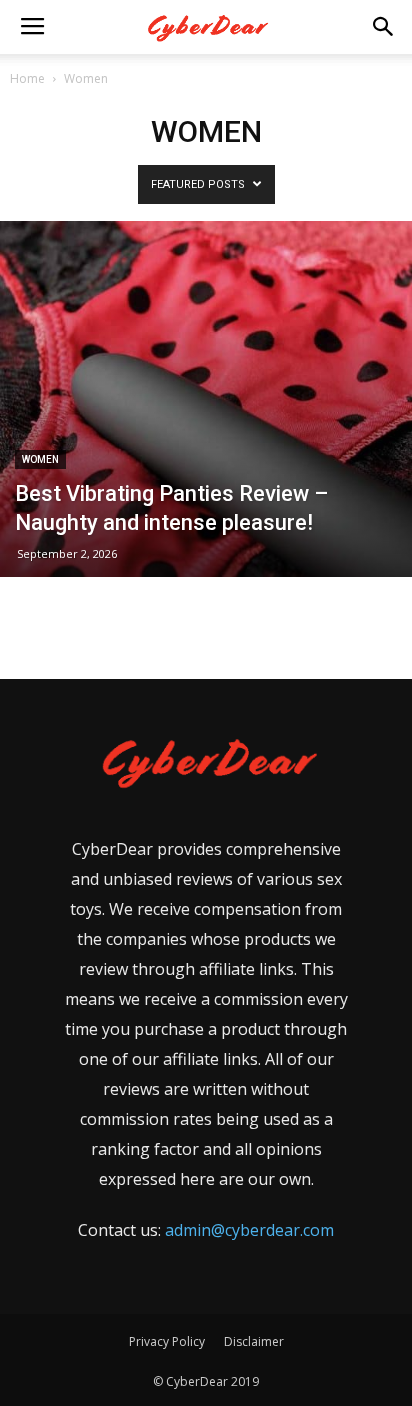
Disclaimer (254, 1341)
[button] (384, 27)
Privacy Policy (167, 1341)
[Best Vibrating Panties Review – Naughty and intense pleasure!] (206, 399)
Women (40, 459)
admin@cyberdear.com (249, 1230)
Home (27, 78)
